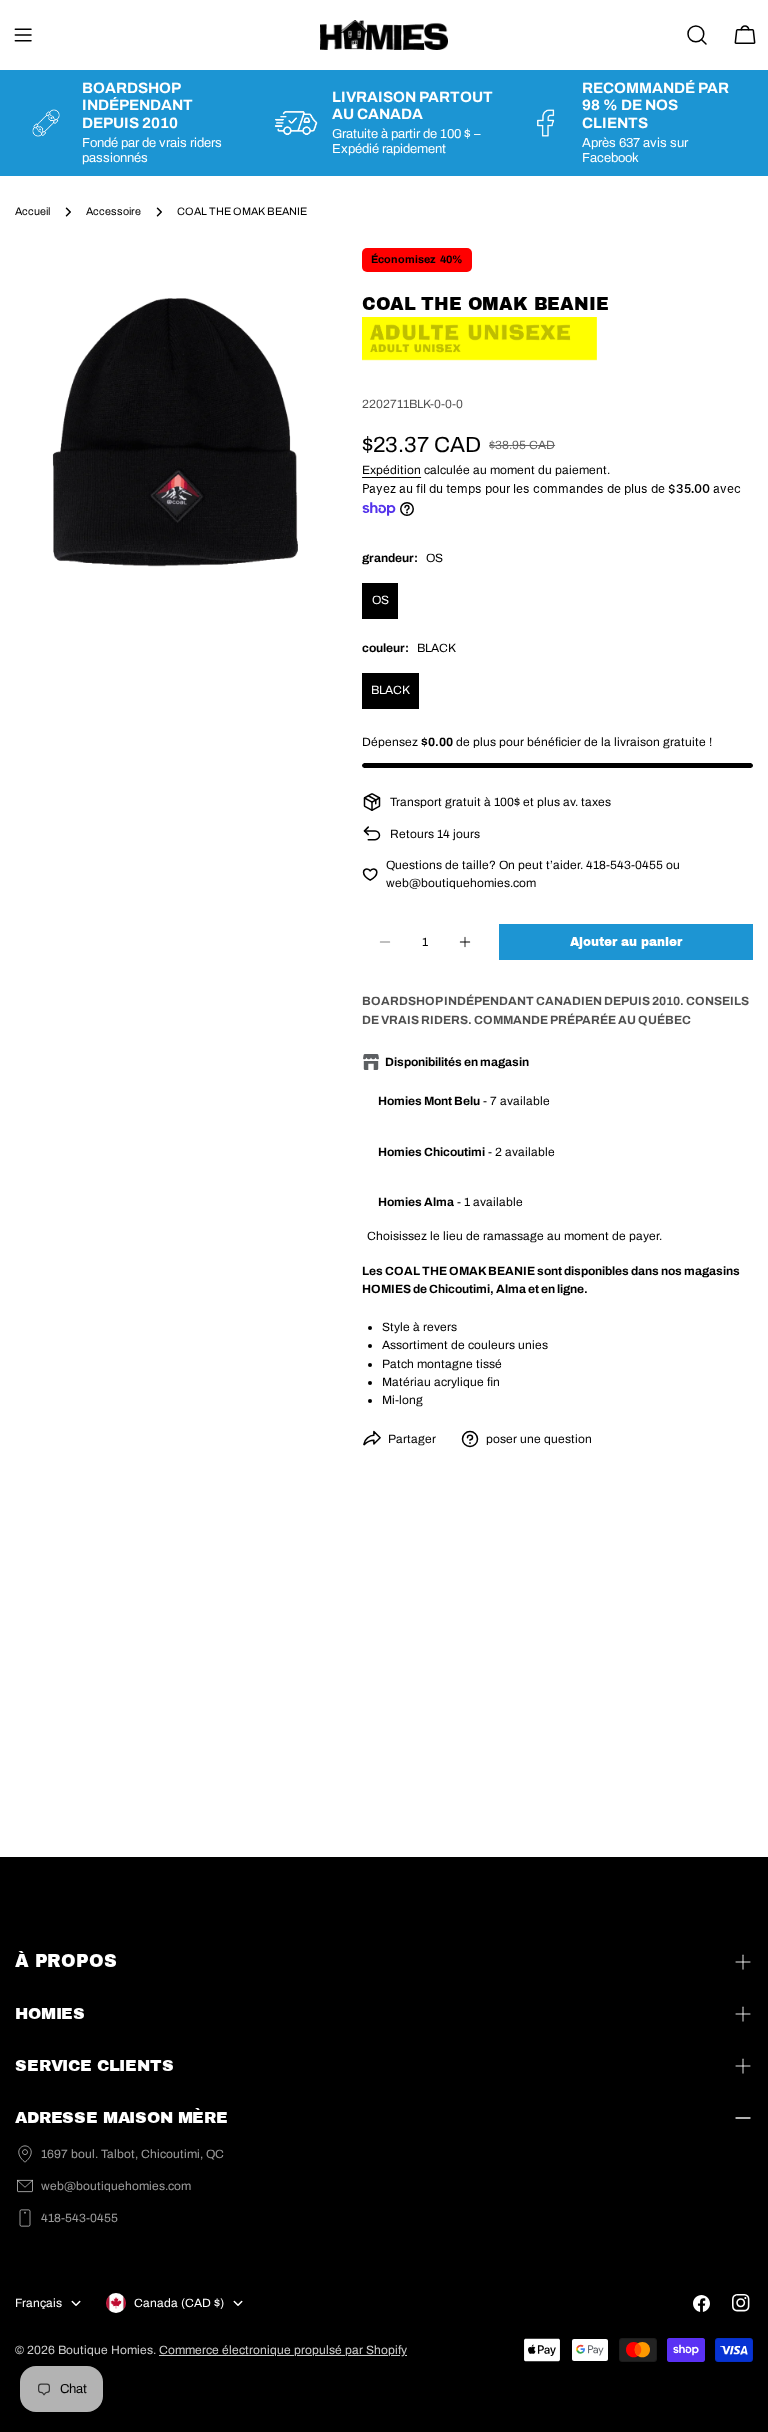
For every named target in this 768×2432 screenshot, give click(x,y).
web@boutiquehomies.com (116, 2186)
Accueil (32, 211)
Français (38, 2303)
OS (380, 600)
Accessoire (113, 211)
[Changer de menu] (23, 35)
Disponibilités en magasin (457, 1062)
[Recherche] (697, 35)
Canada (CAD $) (179, 2303)
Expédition (391, 470)
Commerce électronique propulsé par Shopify (283, 2350)
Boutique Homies (105, 2350)
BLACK (390, 690)
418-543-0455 (79, 2218)
